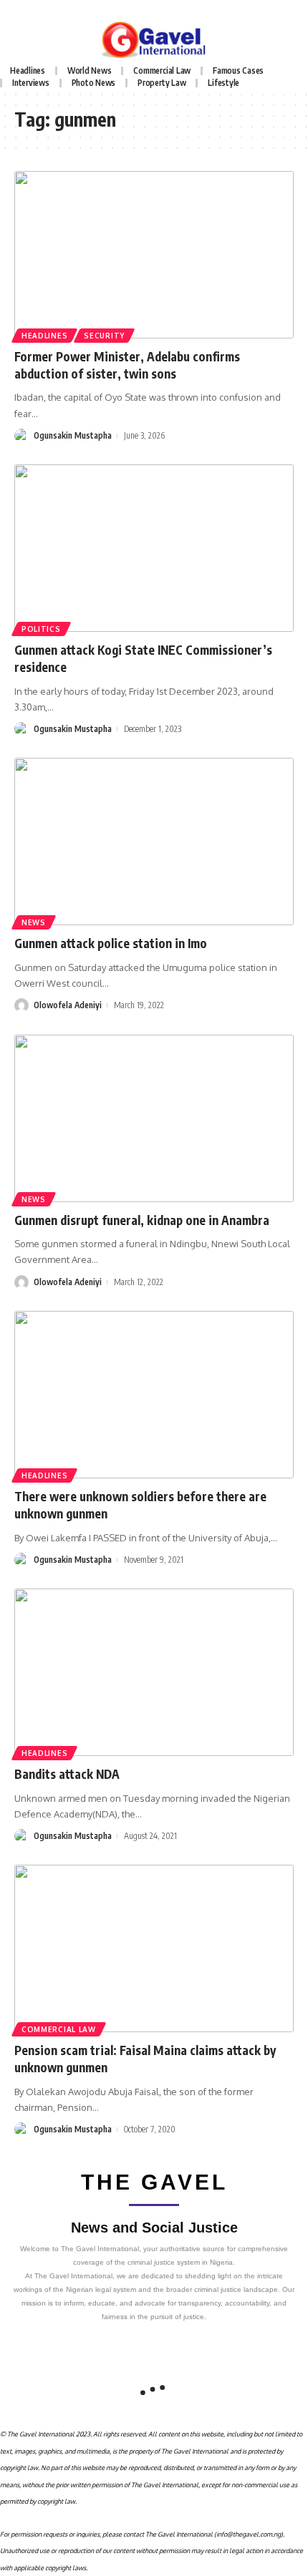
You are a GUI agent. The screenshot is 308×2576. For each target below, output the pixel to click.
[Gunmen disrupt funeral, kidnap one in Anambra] (154, 1118)
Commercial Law (59, 2029)
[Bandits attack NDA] (154, 1672)
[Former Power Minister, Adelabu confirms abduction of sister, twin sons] (154, 255)
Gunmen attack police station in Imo (111, 943)
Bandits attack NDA (67, 1774)
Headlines (44, 336)
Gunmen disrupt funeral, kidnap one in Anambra (142, 1220)
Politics (41, 629)
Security (104, 336)
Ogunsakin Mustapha (73, 435)
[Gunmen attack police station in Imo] (154, 841)
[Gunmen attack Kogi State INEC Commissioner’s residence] (154, 548)
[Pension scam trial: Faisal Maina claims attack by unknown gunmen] (154, 1948)
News (34, 922)
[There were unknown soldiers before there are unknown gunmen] (154, 1395)
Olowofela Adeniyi (68, 1005)
